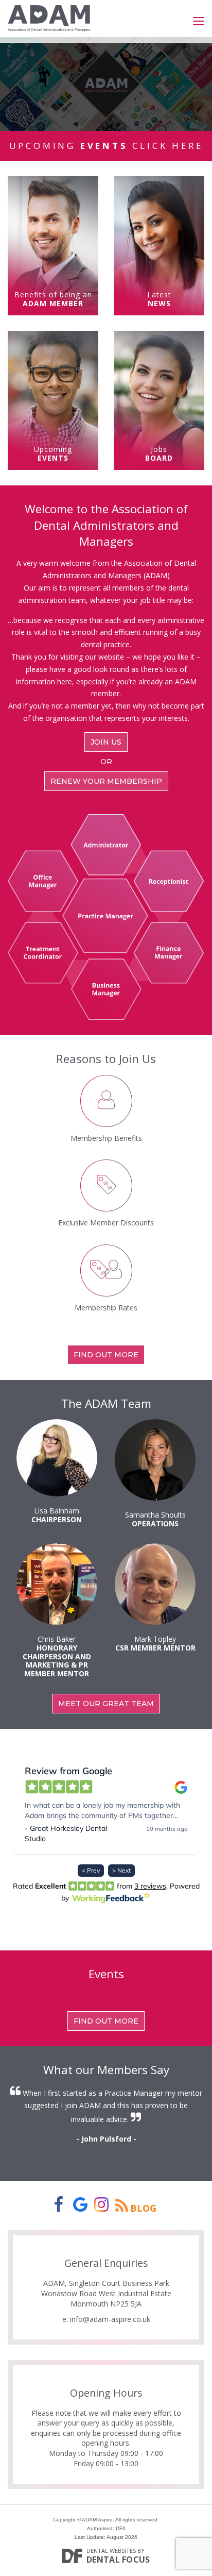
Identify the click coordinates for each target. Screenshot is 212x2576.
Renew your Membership (106, 781)
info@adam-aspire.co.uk (110, 2319)
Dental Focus (118, 2560)
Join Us (106, 742)
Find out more (106, 1355)
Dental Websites (111, 2550)
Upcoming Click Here (106, 146)
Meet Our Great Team (106, 1704)
